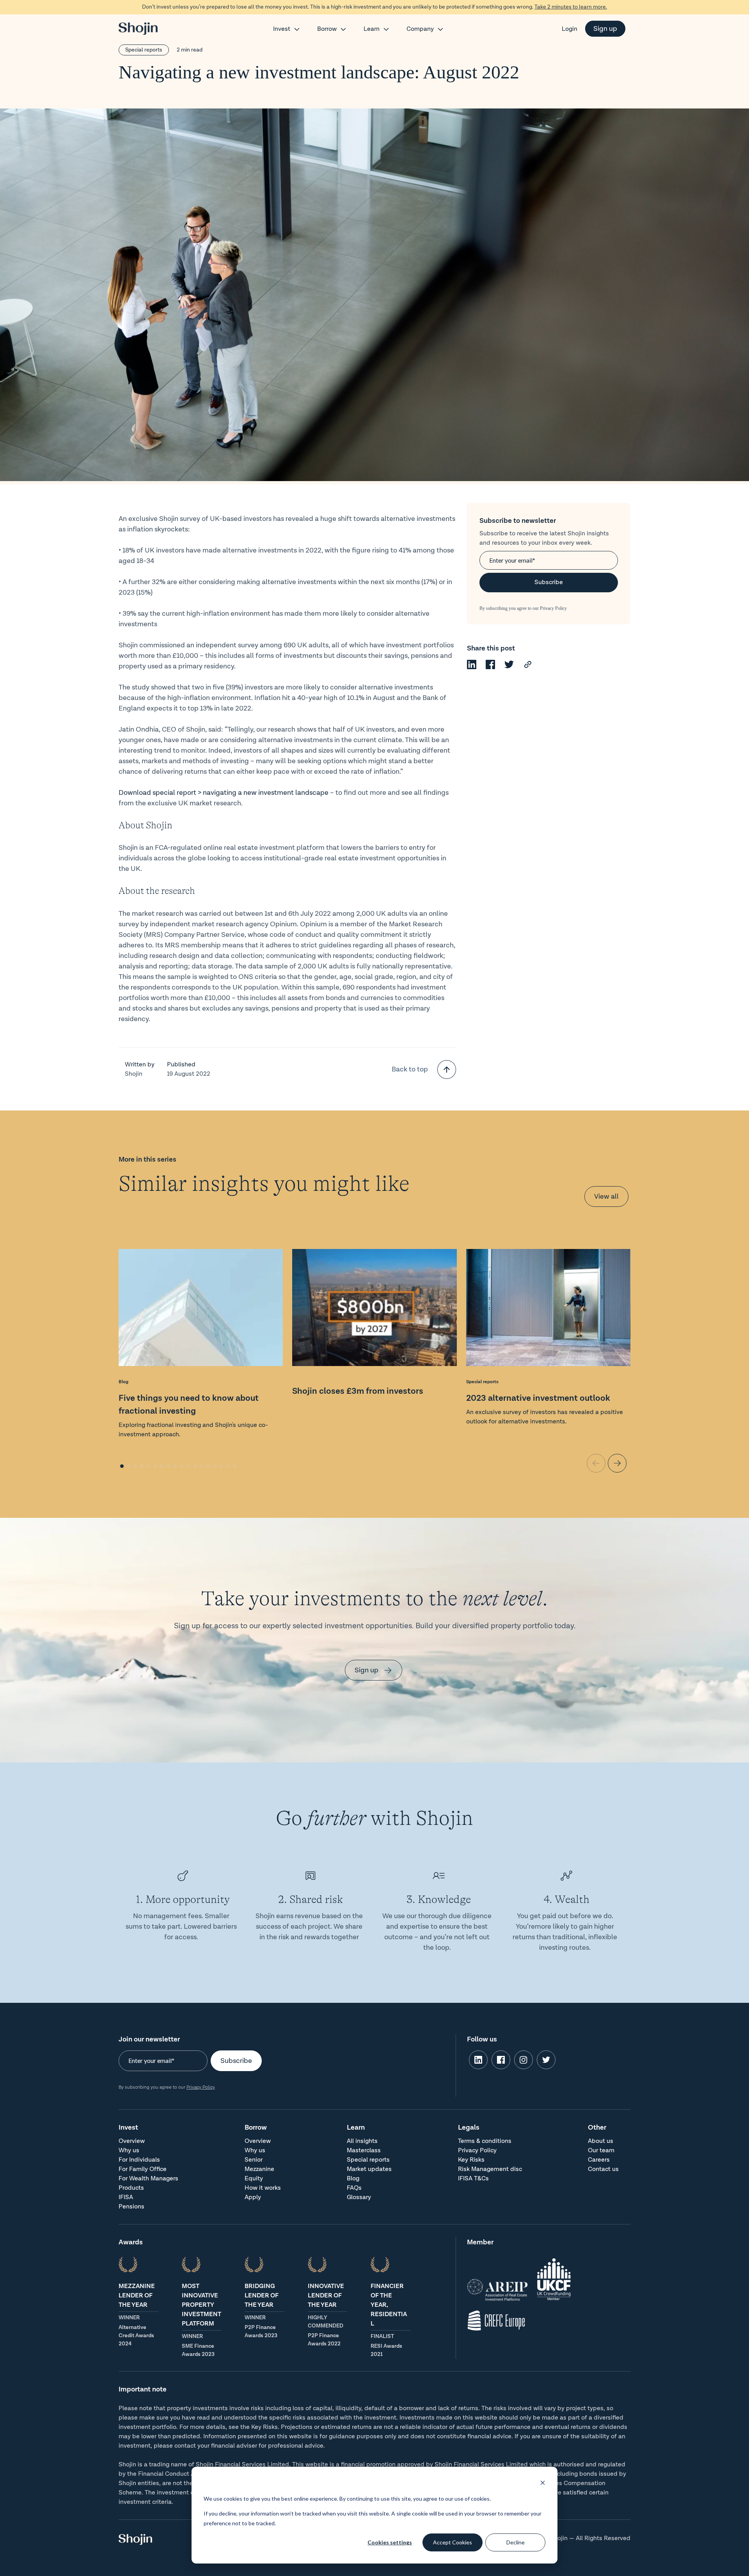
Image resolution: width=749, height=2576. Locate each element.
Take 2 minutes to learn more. (571, 7)
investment (276, 793)
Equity (254, 2179)
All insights (362, 2141)
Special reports (144, 50)
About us (601, 2141)
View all (606, 1197)
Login (570, 29)
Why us (129, 2151)
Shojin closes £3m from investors (358, 1391)
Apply (253, 2197)
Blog (123, 1382)
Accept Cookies (453, 2542)
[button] (122, 1466)
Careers (599, 2160)
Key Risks (471, 2160)
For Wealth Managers (148, 2179)
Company (420, 29)
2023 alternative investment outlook (538, 1398)
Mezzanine (259, 2169)
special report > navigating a (198, 793)
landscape (312, 793)
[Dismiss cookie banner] (543, 2484)
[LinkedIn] (472, 667)
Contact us (603, 2169)
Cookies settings (390, 2542)
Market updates (369, 2169)
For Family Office (143, 2169)
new (250, 793)
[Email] (528, 667)
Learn (372, 29)
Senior (254, 2160)
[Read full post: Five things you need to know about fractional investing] (201, 1309)
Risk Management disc (490, 2169)
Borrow (327, 29)
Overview (132, 2141)
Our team (601, 2151)
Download (136, 793)
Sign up (605, 29)
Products (131, 2188)
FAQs (354, 2188)
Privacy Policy (553, 608)
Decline (516, 2542)
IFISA (126, 2197)
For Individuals (139, 2160)
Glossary (359, 2197)
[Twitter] (509, 667)
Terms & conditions (485, 2141)
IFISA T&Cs (473, 2179)
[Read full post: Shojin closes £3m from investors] (374, 1309)
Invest (282, 29)
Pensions (131, 2207)
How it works (263, 2188)
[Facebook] (490, 667)
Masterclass (364, 2151)
